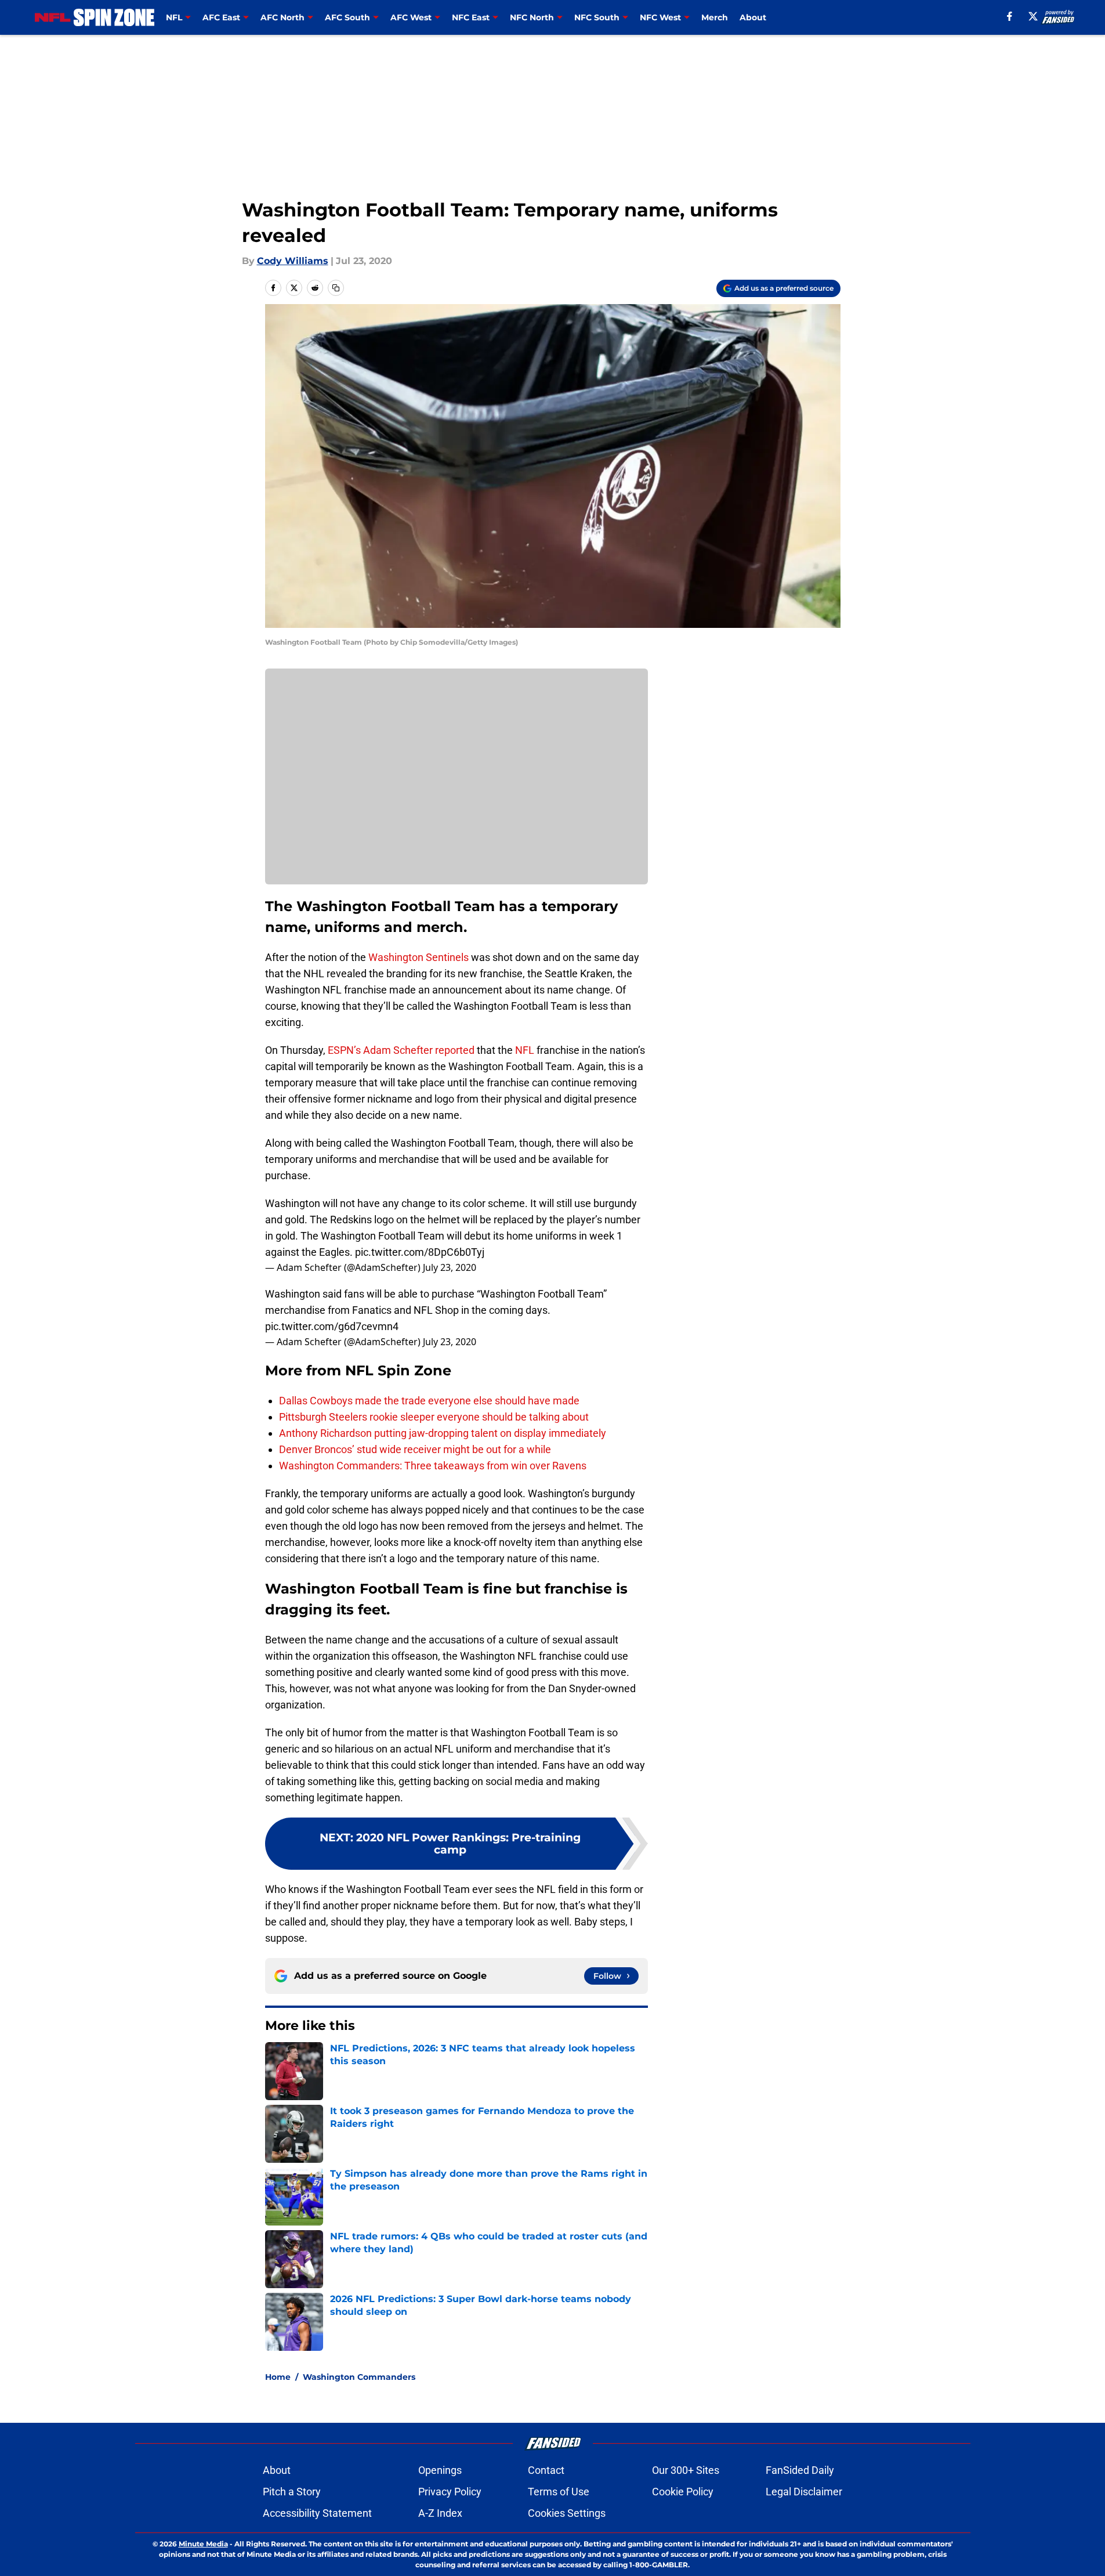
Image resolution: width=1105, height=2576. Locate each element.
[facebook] (1010, 16)
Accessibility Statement (317, 2513)
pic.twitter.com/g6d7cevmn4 (332, 1326)
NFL (525, 1050)
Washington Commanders (359, 2377)
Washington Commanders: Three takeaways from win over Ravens (433, 1466)
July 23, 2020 (450, 1267)
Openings (440, 2470)
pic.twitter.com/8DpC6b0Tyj (420, 1252)
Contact (546, 2470)
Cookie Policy (683, 2492)
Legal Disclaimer (804, 2492)
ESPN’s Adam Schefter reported (401, 1050)
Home (278, 2377)
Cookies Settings (567, 2513)
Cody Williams (293, 261)
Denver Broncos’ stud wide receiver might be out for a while (415, 1449)
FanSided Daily (800, 2470)
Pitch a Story (292, 2492)
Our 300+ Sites (686, 2470)
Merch (715, 17)
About (753, 17)
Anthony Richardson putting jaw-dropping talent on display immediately (443, 1433)
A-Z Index (440, 2513)
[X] (1033, 16)
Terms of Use (559, 2492)
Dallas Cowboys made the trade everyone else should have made (429, 1401)
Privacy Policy (450, 2492)
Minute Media (203, 2544)
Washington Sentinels (419, 957)
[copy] (336, 288)
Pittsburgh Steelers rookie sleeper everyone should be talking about (434, 1417)
